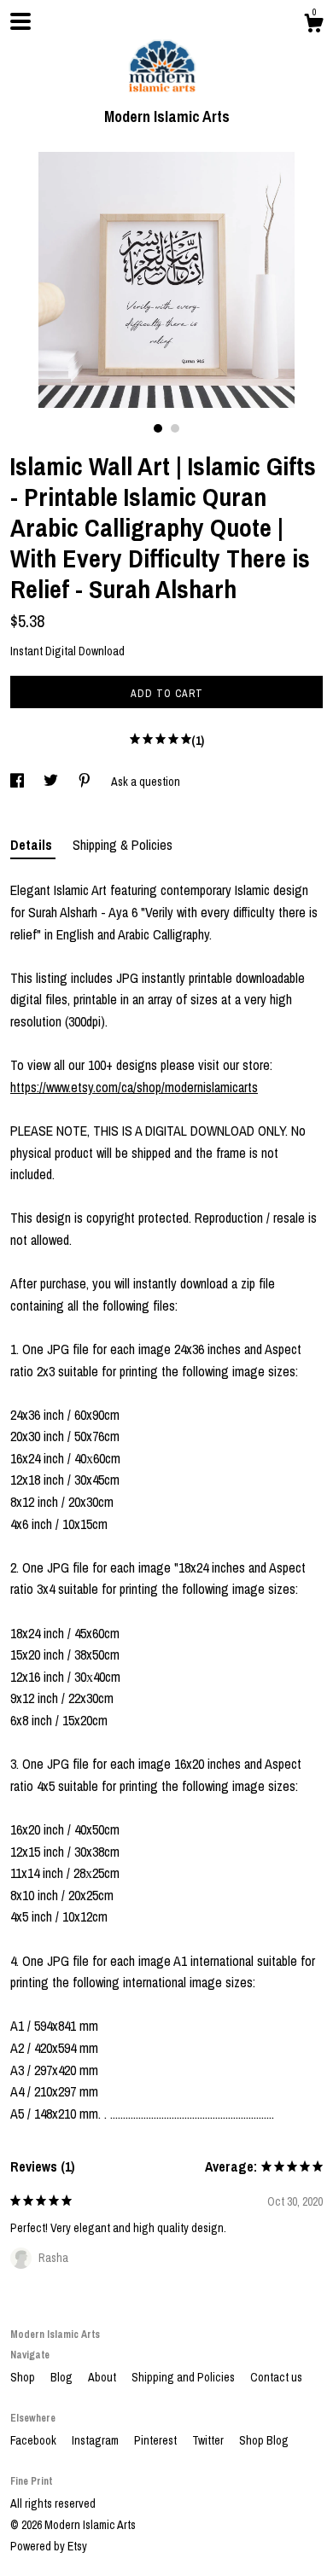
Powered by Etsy (49, 2546)
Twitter (209, 2440)
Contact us (276, 2377)
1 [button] (158, 428)
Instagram (96, 2440)
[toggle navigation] (20, 21)
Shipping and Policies (184, 2377)
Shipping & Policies (123, 845)
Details (33, 845)
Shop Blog (264, 2440)
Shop (24, 2377)
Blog (63, 2377)
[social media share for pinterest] (86, 782)
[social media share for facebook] (18, 782)
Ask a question (146, 782)
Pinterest (157, 2440)
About (103, 2377)
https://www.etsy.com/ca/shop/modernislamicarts (134, 1087)
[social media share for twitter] (52, 782)
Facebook (35, 2440)
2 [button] (175, 428)
